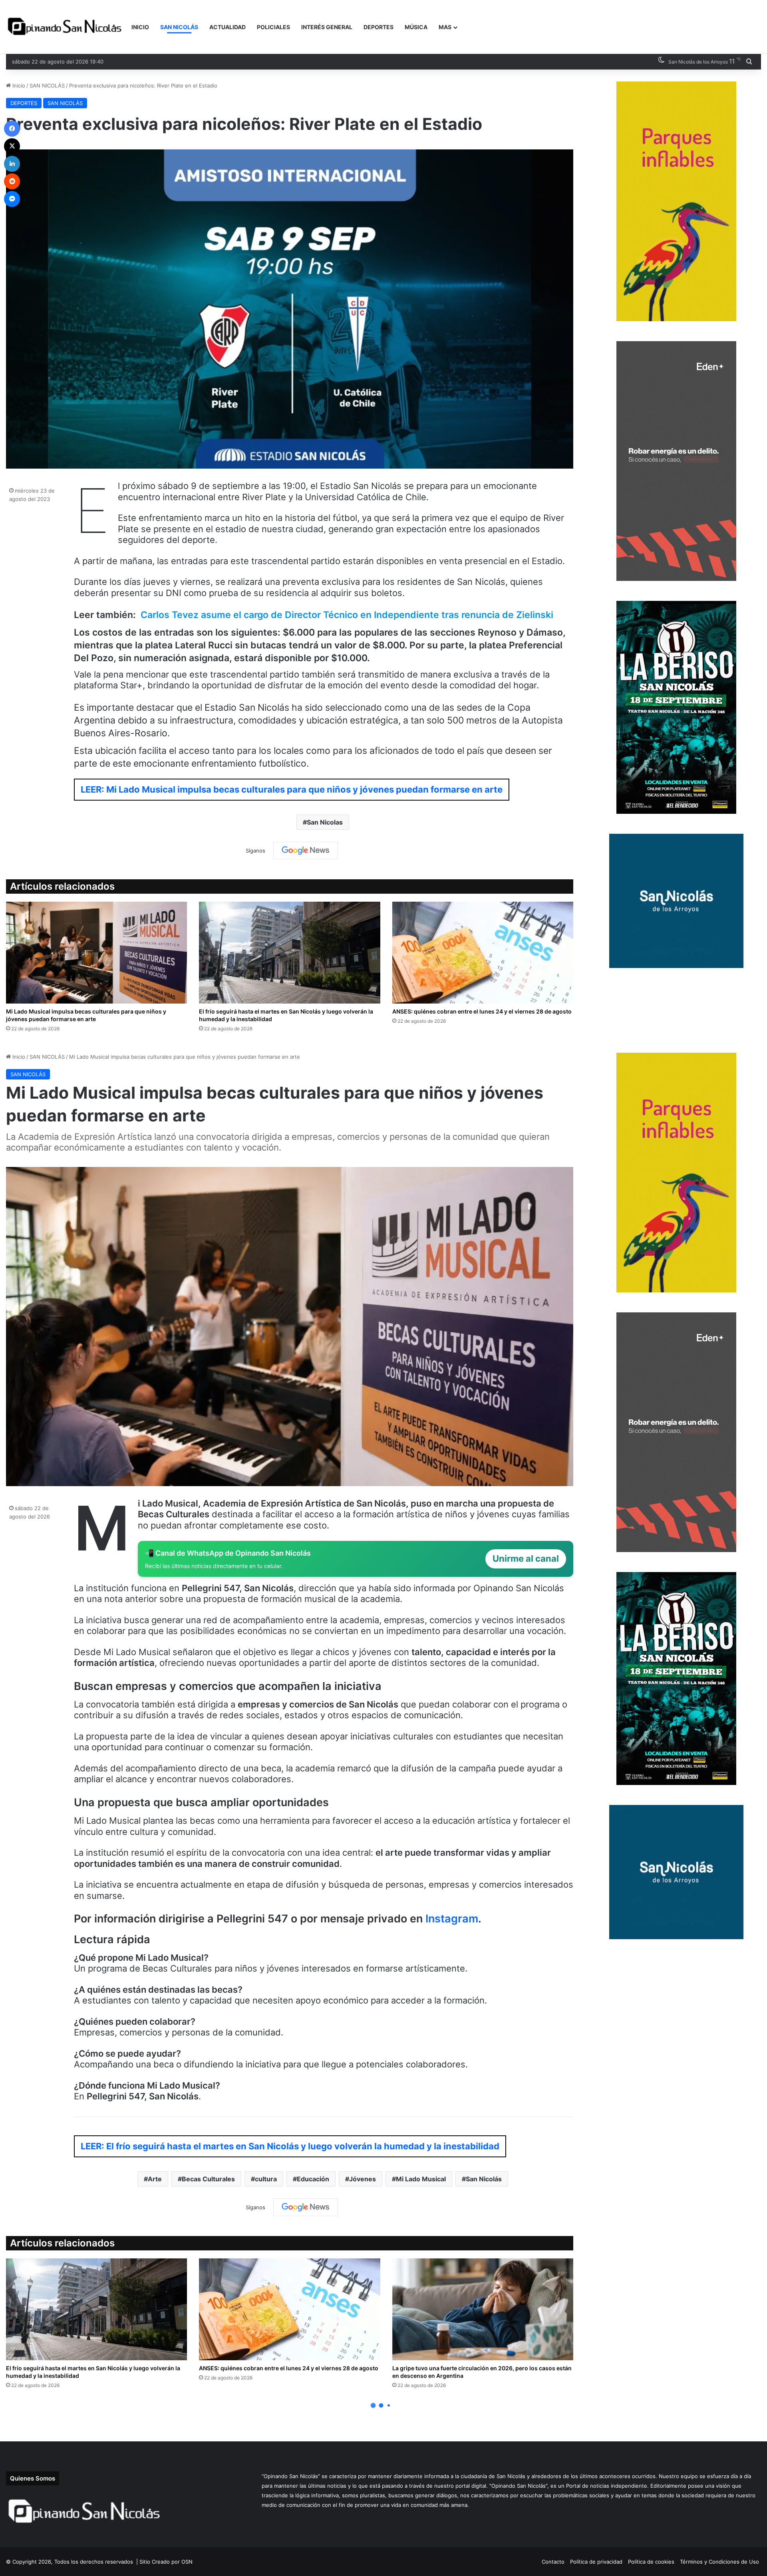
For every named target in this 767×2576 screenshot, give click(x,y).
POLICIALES (273, 27)
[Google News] (306, 851)
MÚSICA (416, 27)
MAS (445, 27)
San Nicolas (325, 822)
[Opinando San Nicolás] (66, 27)
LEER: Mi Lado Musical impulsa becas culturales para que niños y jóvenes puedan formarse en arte (292, 789)
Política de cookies (651, 2562)
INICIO (140, 27)
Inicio (18, 85)
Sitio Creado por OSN (166, 2562)
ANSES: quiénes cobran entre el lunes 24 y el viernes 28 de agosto (482, 1011)
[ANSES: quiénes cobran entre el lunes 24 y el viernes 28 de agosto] (483, 953)
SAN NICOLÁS (179, 27)
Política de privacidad (596, 2562)
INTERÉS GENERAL (327, 27)
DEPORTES (379, 27)
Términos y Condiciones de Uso (719, 2562)
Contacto (553, 2562)
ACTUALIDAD (228, 27)
